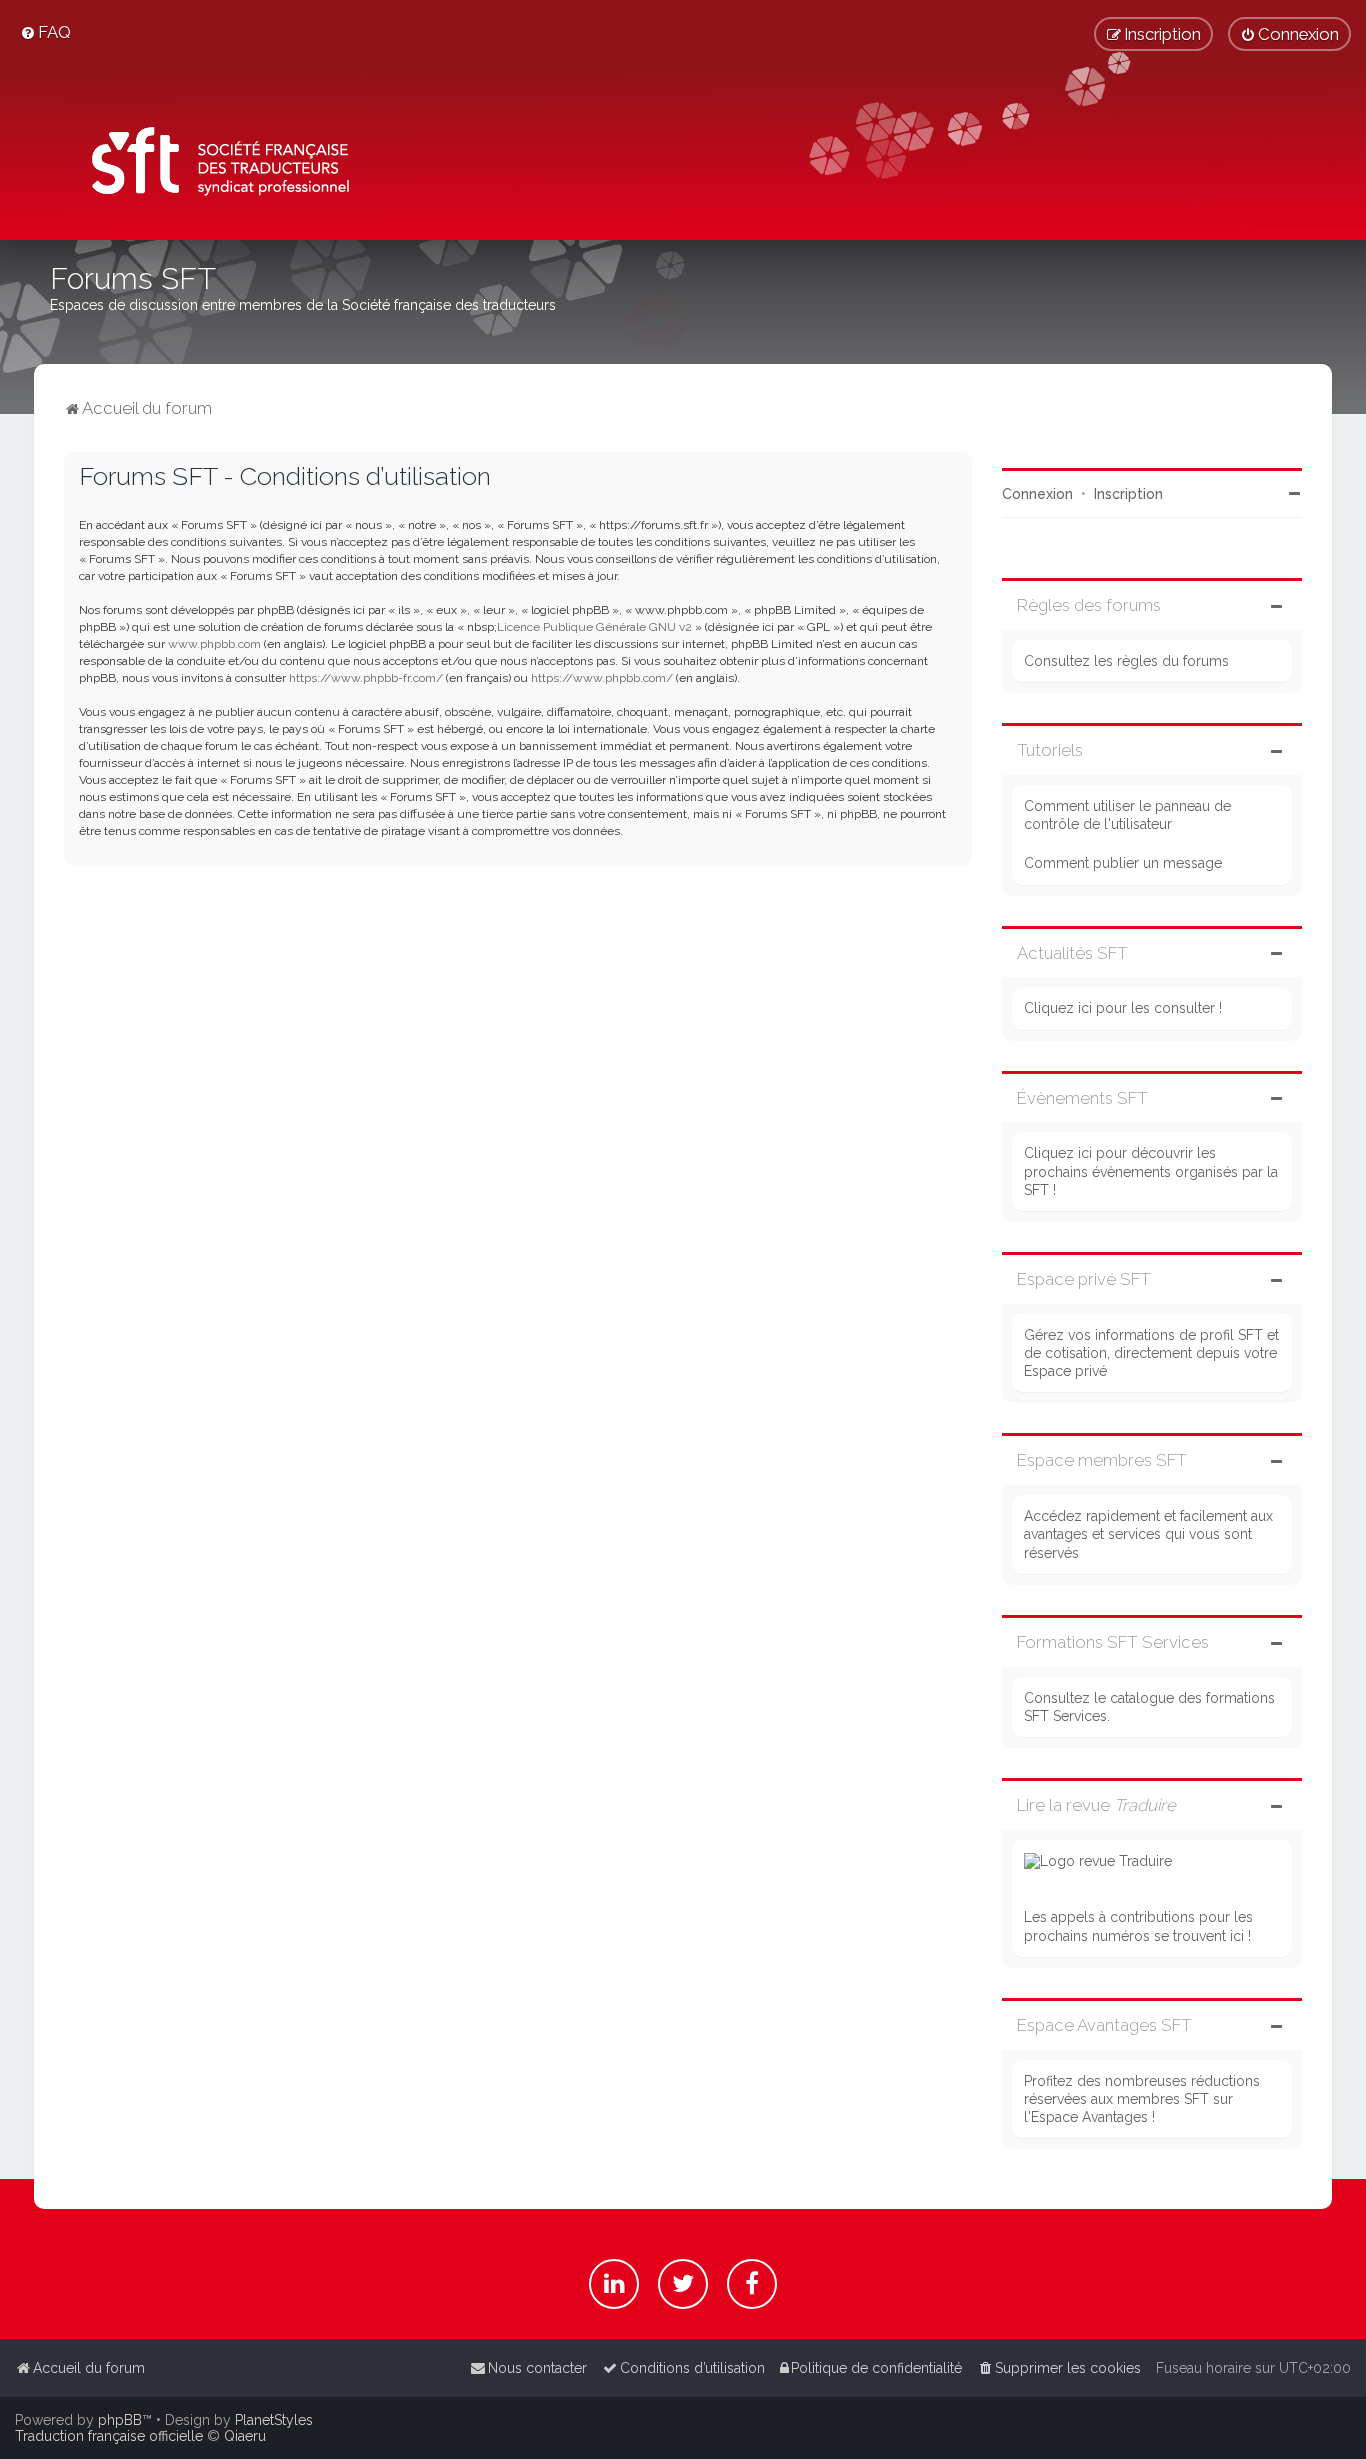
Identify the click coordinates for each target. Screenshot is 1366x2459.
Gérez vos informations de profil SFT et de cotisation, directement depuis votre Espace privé (1151, 1353)
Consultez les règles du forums (1126, 661)
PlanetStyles (274, 2420)
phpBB (120, 2420)
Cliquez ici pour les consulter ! (1123, 1008)
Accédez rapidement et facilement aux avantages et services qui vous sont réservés (1148, 1534)
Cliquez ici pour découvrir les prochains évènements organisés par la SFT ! (1151, 1171)
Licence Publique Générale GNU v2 (594, 627)
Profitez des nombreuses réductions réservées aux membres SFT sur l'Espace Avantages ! (1142, 2099)
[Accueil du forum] (213, 165)
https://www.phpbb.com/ (602, 678)
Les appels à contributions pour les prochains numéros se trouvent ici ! (1138, 1926)
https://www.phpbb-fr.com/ (366, 678)
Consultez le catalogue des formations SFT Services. (1149, 1707)
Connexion (1037, 494)
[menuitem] (45, 32)
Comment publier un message (1123, 863)
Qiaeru (245, 2436)
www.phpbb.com (214, 644)
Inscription (1128, 494)
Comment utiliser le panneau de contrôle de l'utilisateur (1127, 815)
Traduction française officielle (109, 2436)
